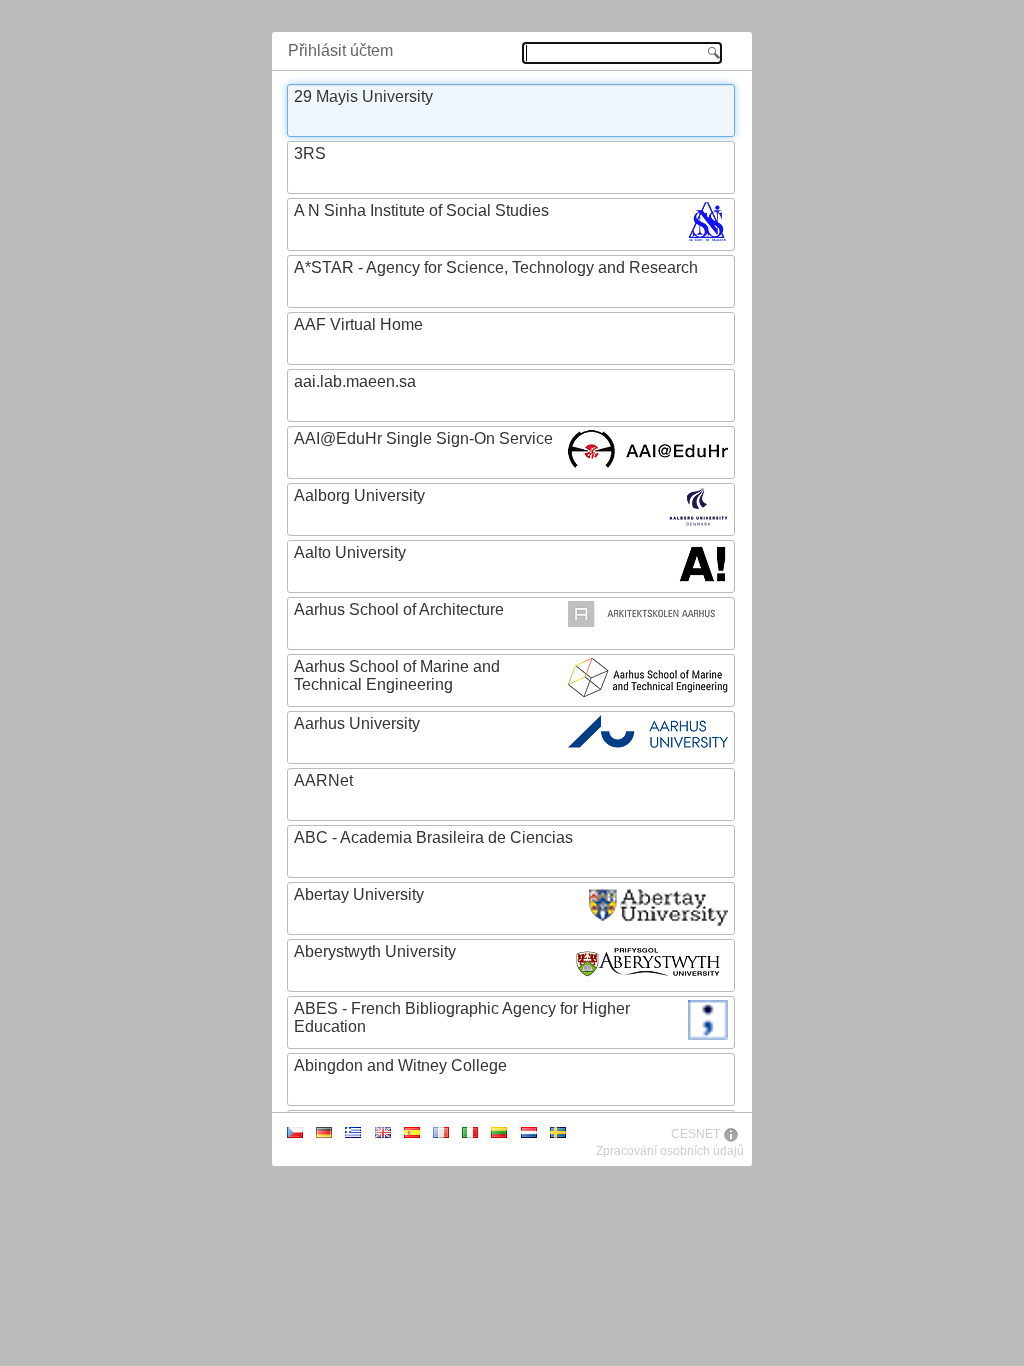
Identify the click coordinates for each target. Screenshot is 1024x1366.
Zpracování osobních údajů (670, 1151)
